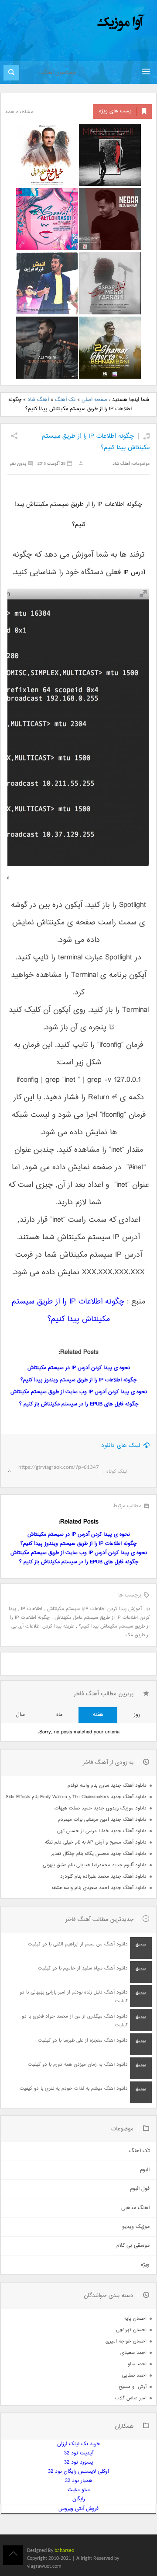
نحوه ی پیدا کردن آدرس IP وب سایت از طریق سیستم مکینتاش (79, 1392)
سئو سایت (79, 2490)
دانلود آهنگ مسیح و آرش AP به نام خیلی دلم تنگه (96, 1842)
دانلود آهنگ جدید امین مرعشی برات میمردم (102, 1820)
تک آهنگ (65, 400)
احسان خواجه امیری (126, 2341)
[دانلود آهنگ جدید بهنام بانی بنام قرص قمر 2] (110, 348)
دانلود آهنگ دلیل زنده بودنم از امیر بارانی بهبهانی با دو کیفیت (74, 1997)
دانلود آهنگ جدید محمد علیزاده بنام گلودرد (103, 1877)
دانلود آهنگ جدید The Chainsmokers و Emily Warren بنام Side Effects (76, 1797)
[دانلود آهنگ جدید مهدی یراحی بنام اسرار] (110, 283)
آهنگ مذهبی (135, 2208)
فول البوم (140, 2189)
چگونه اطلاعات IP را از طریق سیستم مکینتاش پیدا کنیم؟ (80, 1622)
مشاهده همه (19, 112)
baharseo (64, 2551)
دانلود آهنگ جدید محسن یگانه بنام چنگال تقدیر (99, 1854)
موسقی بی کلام (133, 2246)
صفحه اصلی (94, 400)
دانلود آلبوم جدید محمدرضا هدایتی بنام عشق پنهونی (95, 1865)
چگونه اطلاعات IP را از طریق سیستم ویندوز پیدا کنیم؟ (78, 1380)
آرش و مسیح (133, 2387)
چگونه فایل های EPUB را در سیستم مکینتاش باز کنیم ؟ (79, 1404)
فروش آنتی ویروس (78, 2509)
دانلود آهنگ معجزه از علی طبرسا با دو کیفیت (83, 2041)
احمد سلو (137, 2364)
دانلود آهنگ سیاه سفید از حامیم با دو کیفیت (83, 1968)
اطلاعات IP (32, 1609)
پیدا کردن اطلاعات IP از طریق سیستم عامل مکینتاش (79, 1613)
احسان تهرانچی (131, 2330)
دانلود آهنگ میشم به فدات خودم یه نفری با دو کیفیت (74, 2089)
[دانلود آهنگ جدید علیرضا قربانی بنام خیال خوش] (47, 155)
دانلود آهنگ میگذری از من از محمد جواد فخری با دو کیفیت (75, 2021)
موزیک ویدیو (136, 2227)
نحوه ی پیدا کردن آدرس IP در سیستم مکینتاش (79, 1368)
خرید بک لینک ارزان (78, 2444)
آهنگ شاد (38, 400)
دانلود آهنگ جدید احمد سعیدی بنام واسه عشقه (99, 1888)
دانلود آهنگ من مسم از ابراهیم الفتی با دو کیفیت (78, 1944)
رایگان (79, 2499)
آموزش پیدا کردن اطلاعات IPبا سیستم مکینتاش (94, 1609)
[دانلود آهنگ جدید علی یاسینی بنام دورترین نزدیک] (47, 348)
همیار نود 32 (79, 2481)
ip (148, 1609)
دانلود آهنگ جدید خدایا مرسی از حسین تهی (102, 1831)
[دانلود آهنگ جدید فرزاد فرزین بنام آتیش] (47, 283)
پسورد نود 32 (79, 2463)
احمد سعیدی (133, 2353)
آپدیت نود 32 (79, 2453)
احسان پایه (135, 2319)
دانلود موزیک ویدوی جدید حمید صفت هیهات (101, 1808)
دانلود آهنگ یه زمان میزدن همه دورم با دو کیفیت (78, 2065)
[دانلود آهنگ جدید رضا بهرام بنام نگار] (110, 219)
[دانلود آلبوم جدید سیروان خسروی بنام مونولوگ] (110, 155)
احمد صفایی (134, 2376)
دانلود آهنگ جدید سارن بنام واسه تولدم (107, 1786)
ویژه (145, 2265)
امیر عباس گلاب (131, 2398)
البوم (145, 2170)
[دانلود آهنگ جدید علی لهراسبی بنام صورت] (47, 219)
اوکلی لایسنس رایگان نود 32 (78, 2472)
